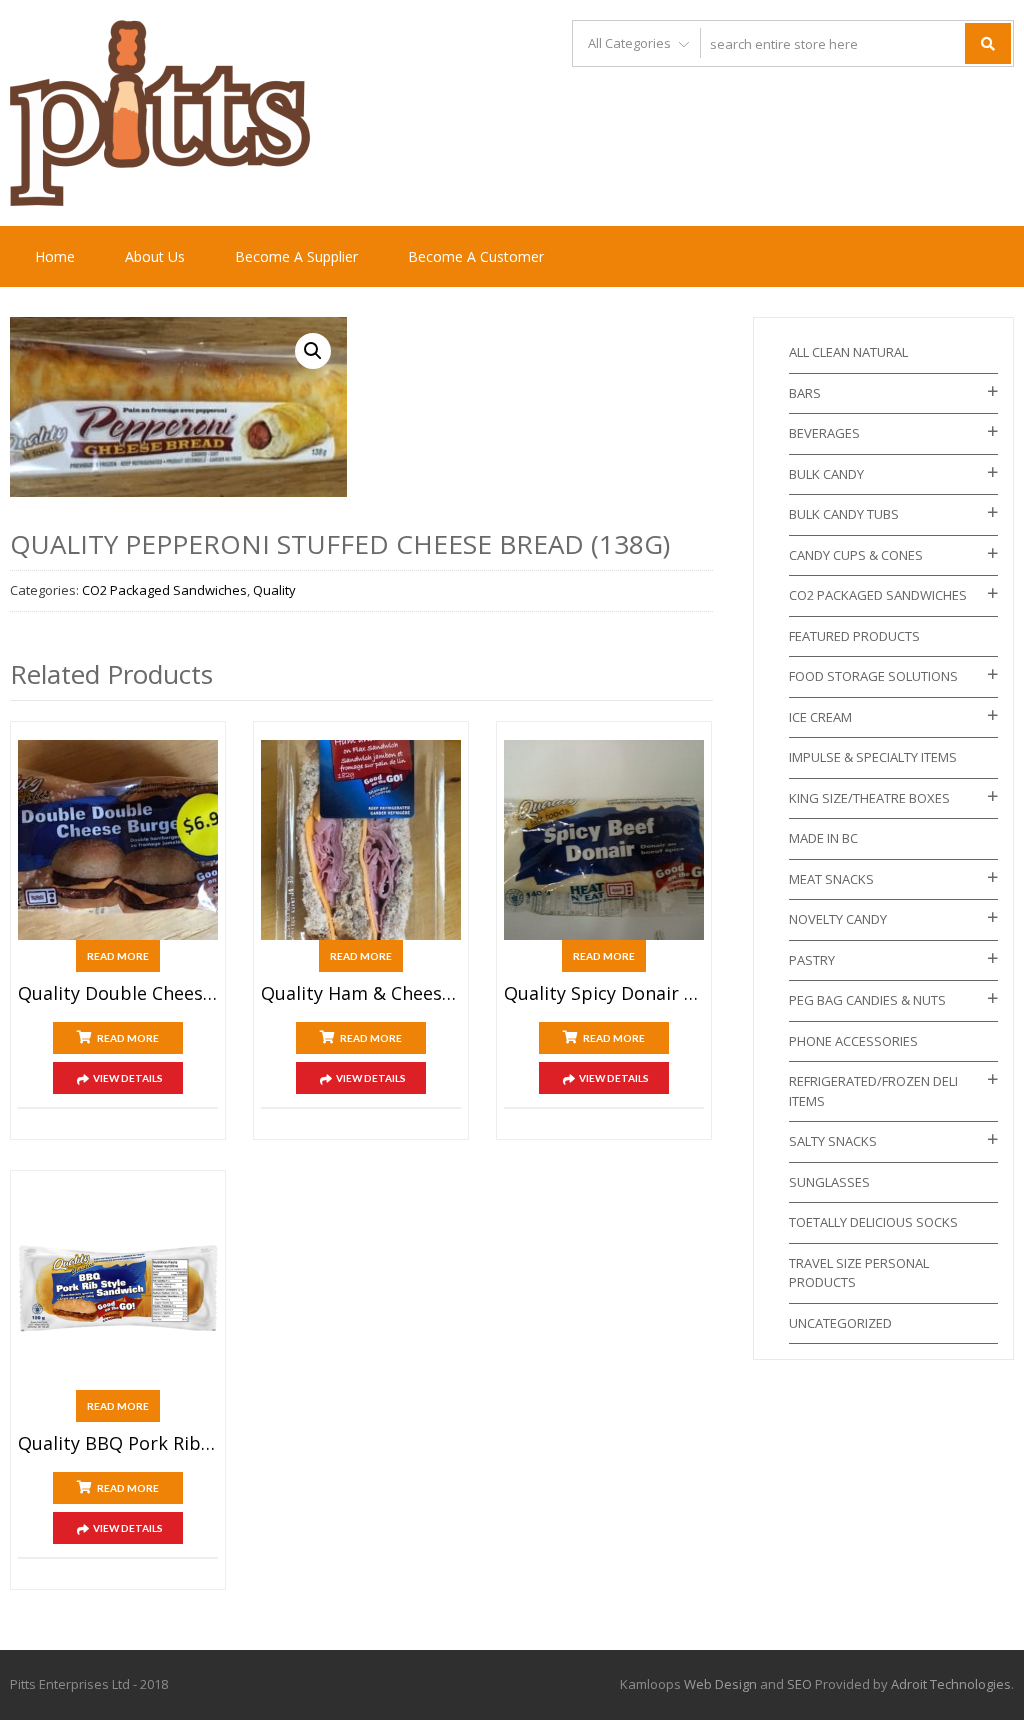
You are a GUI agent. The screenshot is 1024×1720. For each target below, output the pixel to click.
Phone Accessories (853, 1041)
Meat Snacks (831, 879)
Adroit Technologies (951, 1684)
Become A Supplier (296, 256)
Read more (118, 956)
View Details (128, 1078)
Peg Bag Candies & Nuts (867, 1000)
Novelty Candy (838, 919)
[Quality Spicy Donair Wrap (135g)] (604, 840)
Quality (274, 590)
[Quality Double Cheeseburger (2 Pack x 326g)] (118, 840)
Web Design (720, 1684)
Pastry (812, 960)
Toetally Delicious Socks (873, 1222)
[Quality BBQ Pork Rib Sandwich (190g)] (118, 1289)
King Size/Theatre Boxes (869, 798)
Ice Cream (820, 717)
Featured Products (854, 636)
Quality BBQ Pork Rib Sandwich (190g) (118, 1444)
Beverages (824, 433)
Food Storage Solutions (873, 676)
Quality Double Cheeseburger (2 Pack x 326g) (118, 994)
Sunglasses (829, 1182)
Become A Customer (476, 256)
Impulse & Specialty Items (873, 757)
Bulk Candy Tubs (844, 514)
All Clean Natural (848, 352)
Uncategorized (840, 1323)
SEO (799, 1684)
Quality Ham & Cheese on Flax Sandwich (361, 994)
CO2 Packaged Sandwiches (164, 590)
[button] (313, 351)
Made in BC (823, 838)
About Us (155, 256)
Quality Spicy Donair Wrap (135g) (604, 994)
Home (55, 256)
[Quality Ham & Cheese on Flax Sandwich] (361, 840)
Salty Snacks (833, 1141)
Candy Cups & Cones (856, 555)
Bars (805, 393)
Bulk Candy (826, 474)
